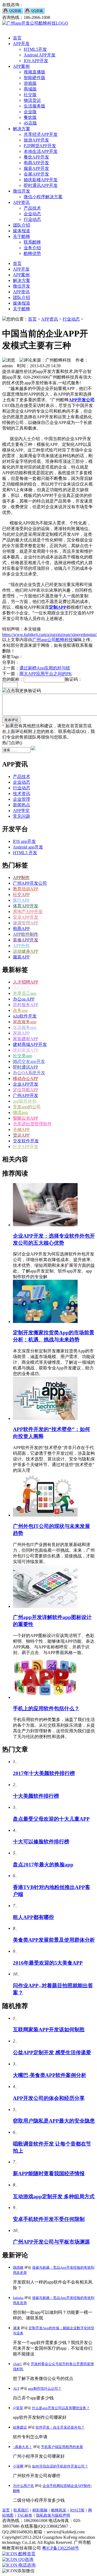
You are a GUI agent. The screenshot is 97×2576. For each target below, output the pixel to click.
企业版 (30, 112)
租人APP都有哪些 (33, 1917)
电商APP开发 (36, 163)
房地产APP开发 (28, 912)
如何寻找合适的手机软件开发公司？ (60, 2466)
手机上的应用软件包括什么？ (46, 1708)
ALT (16, 2388)
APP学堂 (21, 811)
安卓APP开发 (26, 917)
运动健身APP (26, 951)
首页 (17, 38)
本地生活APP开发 (41, 151)
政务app (20, 1010)
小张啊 (18, 2466)
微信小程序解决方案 (43, 197)
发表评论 (11, 720)
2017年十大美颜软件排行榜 (44, 1773)
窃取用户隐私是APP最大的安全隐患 (54, 2121)
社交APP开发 (26, 1146)
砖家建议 (20, 2427)
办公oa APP (24, 999)
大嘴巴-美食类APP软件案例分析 (50, 2075)
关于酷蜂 (22, 236)
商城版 (30, 89)
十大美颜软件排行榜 (36, 1796)
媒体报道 (22, 231)
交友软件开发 (26, 1141)
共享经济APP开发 (41, 134)
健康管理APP (26, 923)
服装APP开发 (36, 168)
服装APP (21, 957)
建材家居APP (26, 1050)
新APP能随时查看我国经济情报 (49, 2173)
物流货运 (32, 100)
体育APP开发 (26, 906)
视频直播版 (34, 72)
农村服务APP (26, 1005)
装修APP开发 (26, 940)
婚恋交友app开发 (29, 1061)
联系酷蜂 (32, 242)
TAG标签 (25, 2515)
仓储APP (21, 1129)
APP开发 (21, 44)
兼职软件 (22, 988)
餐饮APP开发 (36, 157)
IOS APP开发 (36, 61)
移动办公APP (26, 1078)
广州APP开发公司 (30, 883)
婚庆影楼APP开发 (41, 180)
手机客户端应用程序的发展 (62, 2447)
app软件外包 (25, 1101)
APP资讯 (21, 202)
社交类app (22, 1056)
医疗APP (21, 900)
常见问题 (22, 816)
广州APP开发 (26, 1095)
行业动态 (32, 219)
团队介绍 (22, 225)
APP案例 (21, 66)
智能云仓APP (26, 1118)
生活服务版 (34, 106)
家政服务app (25, 1022)
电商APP (21, 929)
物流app (20, 1112)
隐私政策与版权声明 (53, 2515)
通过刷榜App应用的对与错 (45, 668)
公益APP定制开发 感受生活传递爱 (52, 2053)
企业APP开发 (26, 1084)
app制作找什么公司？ (45, 2388)
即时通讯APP (26, 1067)
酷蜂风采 (59, 2510)
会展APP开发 (36, 174)
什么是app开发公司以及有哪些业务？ (61, 2408)
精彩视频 (40, 2510)
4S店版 (30, 123)
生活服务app (25, 1027)
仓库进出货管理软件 (32, 1124)
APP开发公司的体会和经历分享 (49, 2098)
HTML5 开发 (25, 853)
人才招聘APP (26, 982)
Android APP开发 (40, 55)
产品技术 (32, 208)
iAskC (18, 2364)
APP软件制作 (26, 934)
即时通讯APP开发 (41, 185)
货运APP (21, 1135)
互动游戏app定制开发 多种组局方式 (54, 2196)
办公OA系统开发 (29, 1073)
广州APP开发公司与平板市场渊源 (51, 2242)
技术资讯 (22, 794)
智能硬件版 (34, 78)
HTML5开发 (35, 49)
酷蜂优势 (32, 253)
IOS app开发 (24, 841)
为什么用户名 (23, 2486)
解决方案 (22, 129)
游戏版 (30, 83)
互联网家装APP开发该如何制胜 (49, 2030)
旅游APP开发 (36, 140)
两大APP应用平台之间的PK (46, 674)
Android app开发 (28, 847)
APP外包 (21, 946)
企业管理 (22, 799)
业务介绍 (32, 248)
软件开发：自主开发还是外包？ (60, 2427)
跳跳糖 (18, 2267)
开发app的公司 (27, 1107)
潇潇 (16, 2328)
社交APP (21, 895)
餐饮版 (30, 117)
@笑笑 (18, 2408)
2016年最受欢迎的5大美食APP (48, 1963)
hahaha (18, 2298)
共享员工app (25, 993)
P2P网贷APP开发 (40, 146)
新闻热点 (22, 805)
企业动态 (32, 214)
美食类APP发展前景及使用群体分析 (54, 1940)
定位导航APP (26, 1090)
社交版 (30, 95)
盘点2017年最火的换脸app (43, 1865)
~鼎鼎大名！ (23, 2447)
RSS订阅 (77, 2510)
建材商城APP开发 (30, 1044)
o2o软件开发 (25, 1016)
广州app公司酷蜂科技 (53, 640)
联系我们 (21, 2510)
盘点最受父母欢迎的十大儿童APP (51, 1819)
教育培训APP (26, 889)
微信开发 (22, 191)
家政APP (21, 1033)
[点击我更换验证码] (22, 691)
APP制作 (21, 878)
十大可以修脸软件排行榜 (41, 1842)
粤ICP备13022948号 (60, 2548)
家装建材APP (26, 1039)
